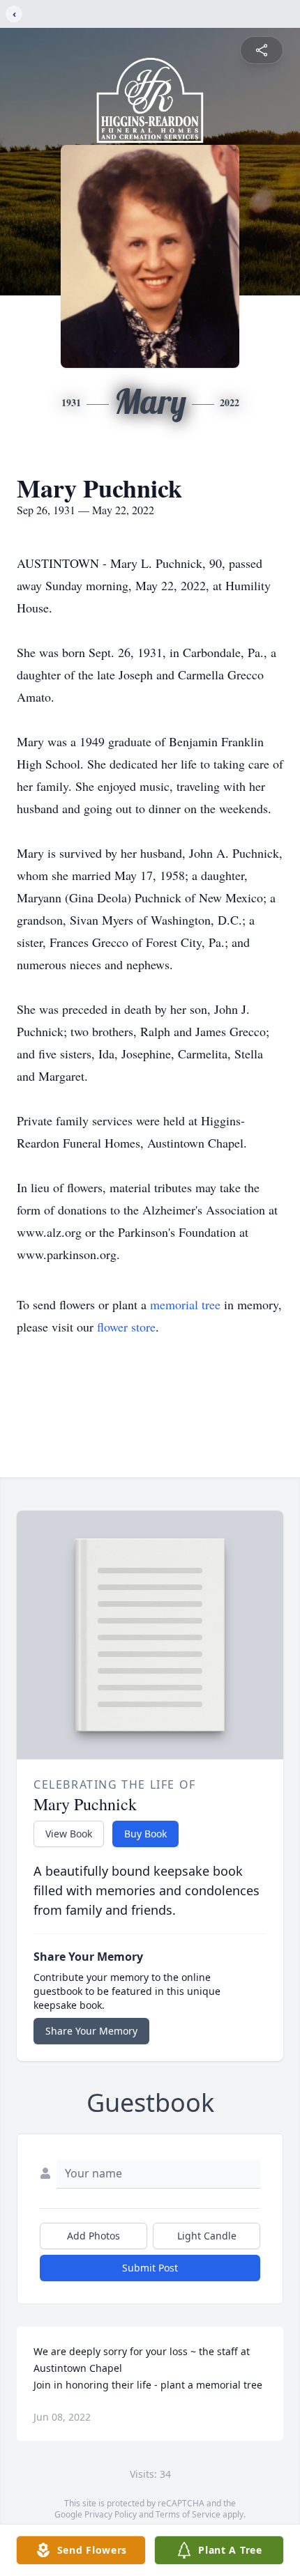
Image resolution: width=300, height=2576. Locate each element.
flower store (126, 1327)
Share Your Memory (91, 2031)
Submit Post (150, 2268)
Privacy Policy (111, 2514)
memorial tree (185, 1304)
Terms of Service (188, 2514)
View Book (69, 1834)
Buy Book (145, 1834)
